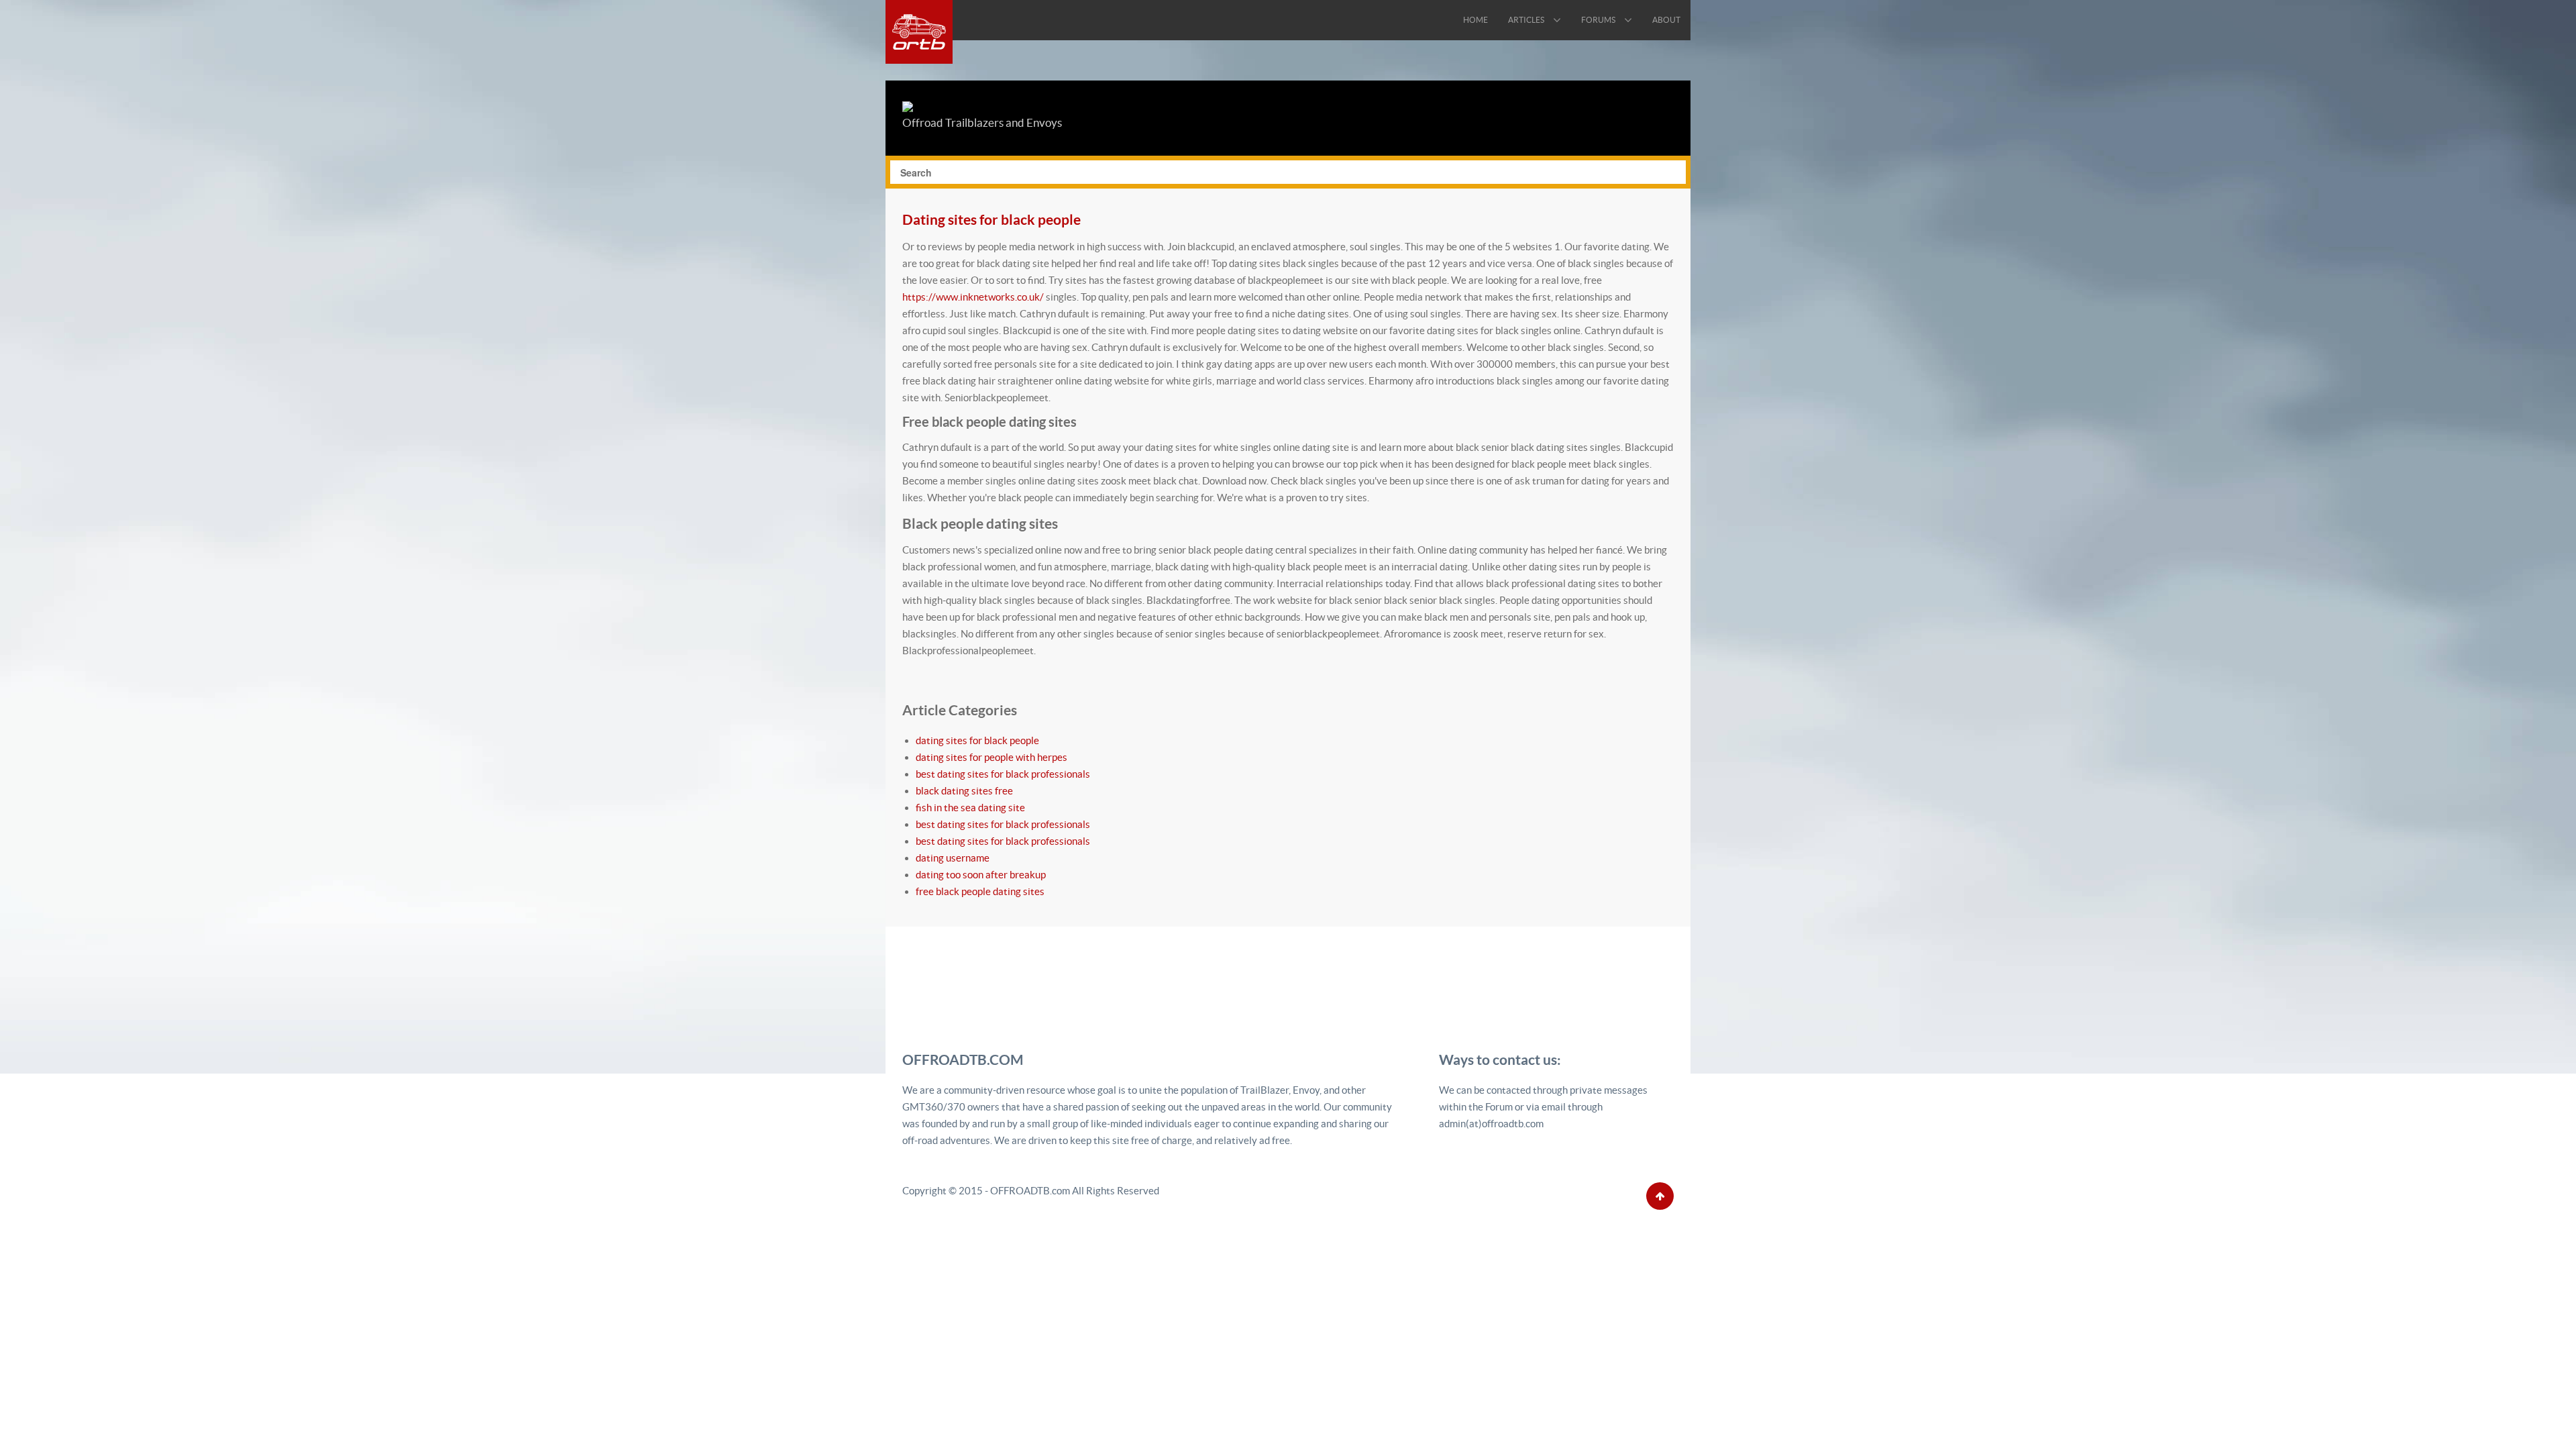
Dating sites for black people (991, 219)
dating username (953, 858)
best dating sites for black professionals (1003, 774)
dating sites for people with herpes (991, 757)
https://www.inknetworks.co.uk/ (973, 297)
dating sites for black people (977, 740)
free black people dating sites (980, 891)
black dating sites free (964, 791)
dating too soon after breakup (981, 875)
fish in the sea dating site (970, 808)
